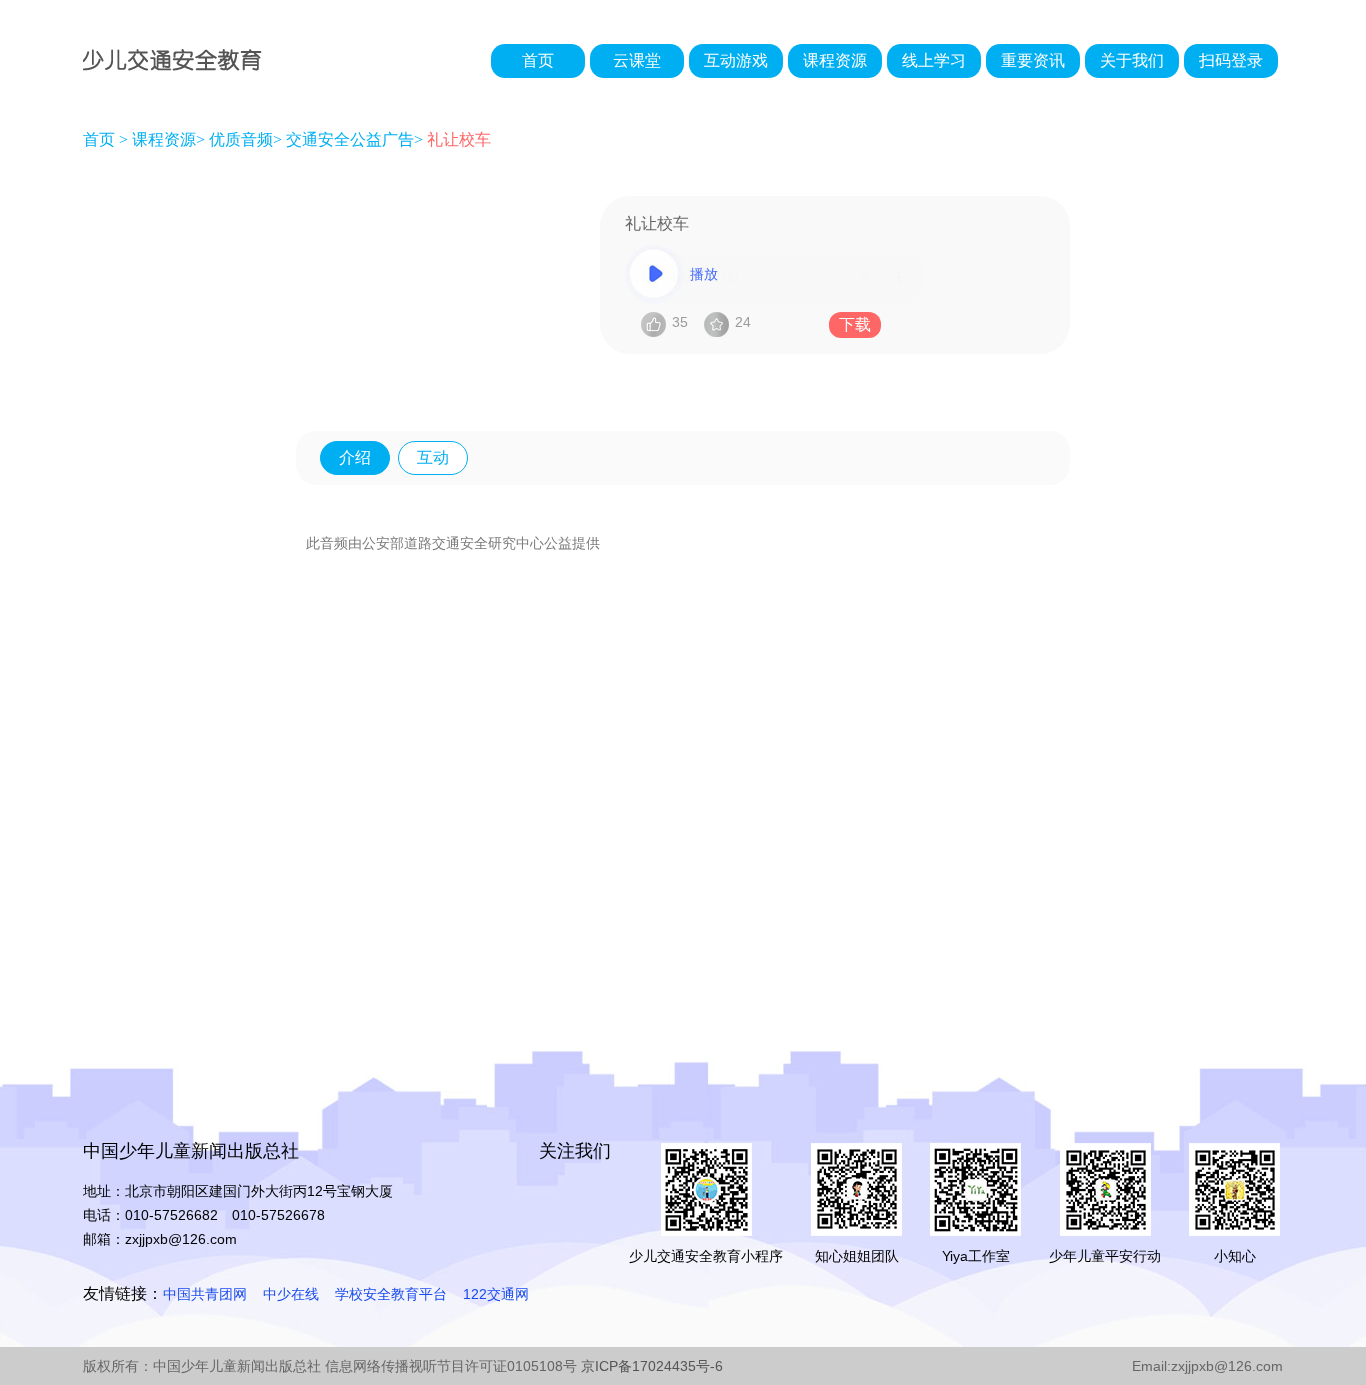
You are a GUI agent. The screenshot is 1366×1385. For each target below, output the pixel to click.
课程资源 (835, 60)
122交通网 (496, 1294)
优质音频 (241, 139)
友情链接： (123, 1293)
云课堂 (637, 60)
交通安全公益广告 (350, 139)
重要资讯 (1033, 60)
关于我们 (1132, 60)
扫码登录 (1231, 60)
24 (743, 322)
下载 (855, 324)
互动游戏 (736, 60)
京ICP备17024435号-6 (652, 1366)
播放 (704, 274)
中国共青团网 (205, 1294)
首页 (538, 60)
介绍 (355, 457)
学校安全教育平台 (391, 1294)
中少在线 (291, 1294)
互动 (433, 457)
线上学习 (934, 60)
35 (680, 322)
